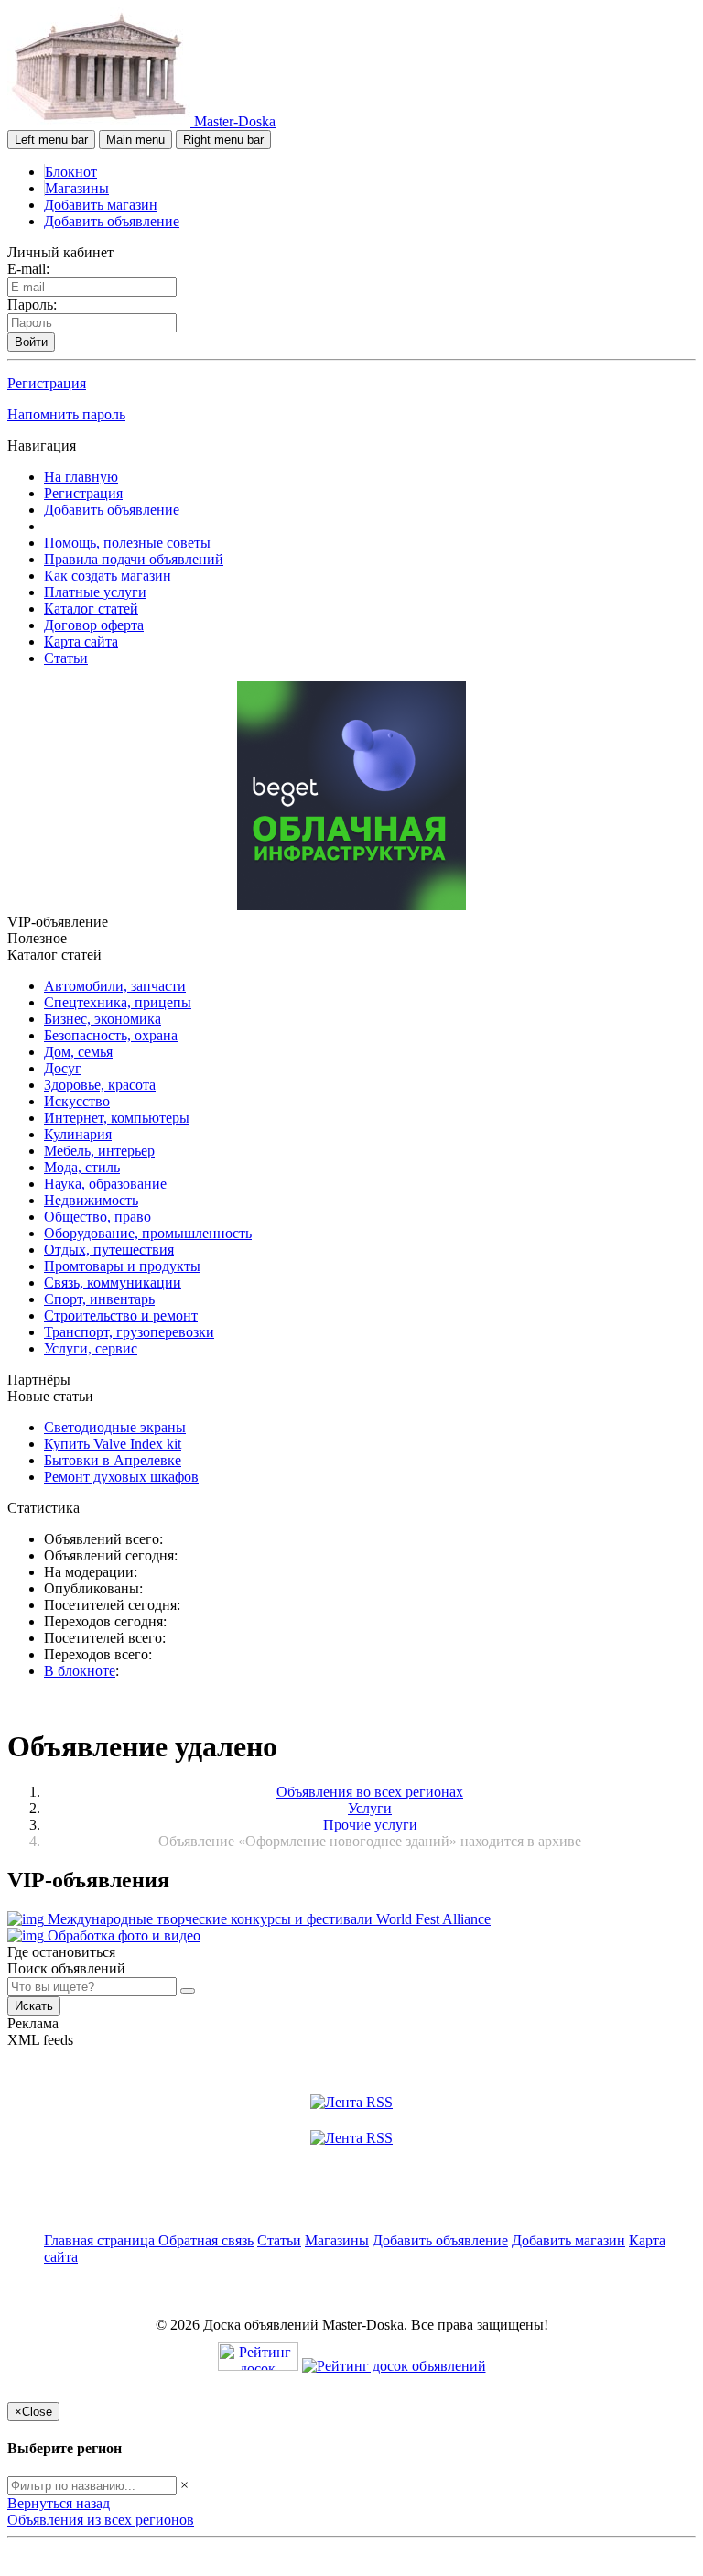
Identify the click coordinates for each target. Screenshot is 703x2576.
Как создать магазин (108, 576)
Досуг (63, 1068)
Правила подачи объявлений (134, 559)
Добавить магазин (101, 205)
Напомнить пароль (66, 414)
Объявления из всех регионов (101, 2520)
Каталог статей (91, 609)
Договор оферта (94, 625)
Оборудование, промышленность (148, 1233)
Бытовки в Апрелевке (113, 1460)
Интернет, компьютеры (117, 1118)
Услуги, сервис (91, 1348)
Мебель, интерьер (99, 1151)
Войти (31, 342)
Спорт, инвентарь (99, 1299)
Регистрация (47, 383)
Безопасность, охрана (111, 1035)
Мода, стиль (82, 1167)
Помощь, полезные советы (127, 543)
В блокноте (80, 1671)
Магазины (77, 188)
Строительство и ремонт (121, 1315)
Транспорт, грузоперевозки (129, 1332)
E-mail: (28, 269)
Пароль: (32, 304)
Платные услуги (95, 592)
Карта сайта (81, 641)
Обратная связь (206, 2240)
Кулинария (78, 1134)
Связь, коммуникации (113, 1283)
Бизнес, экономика (103, 1019)
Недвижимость (91, 1200)
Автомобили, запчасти (115, 986)
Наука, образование (105, 1184)
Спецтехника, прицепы (118, 1002)
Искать (34, 2006)
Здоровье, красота (100, 1085)
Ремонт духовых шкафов (121, 1477)
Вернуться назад (59, 2503)
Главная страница (101, 2240)
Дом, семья (78, 1052)
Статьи (66, 658)
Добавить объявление (112, 221)
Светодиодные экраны (115, 1427)
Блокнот (71, 172)
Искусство (77, 1101)
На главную (81, 477)
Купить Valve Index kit (113, 1444)
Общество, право (97, 1217)
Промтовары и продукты (122, 1266)
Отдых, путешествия (109, 1250)
